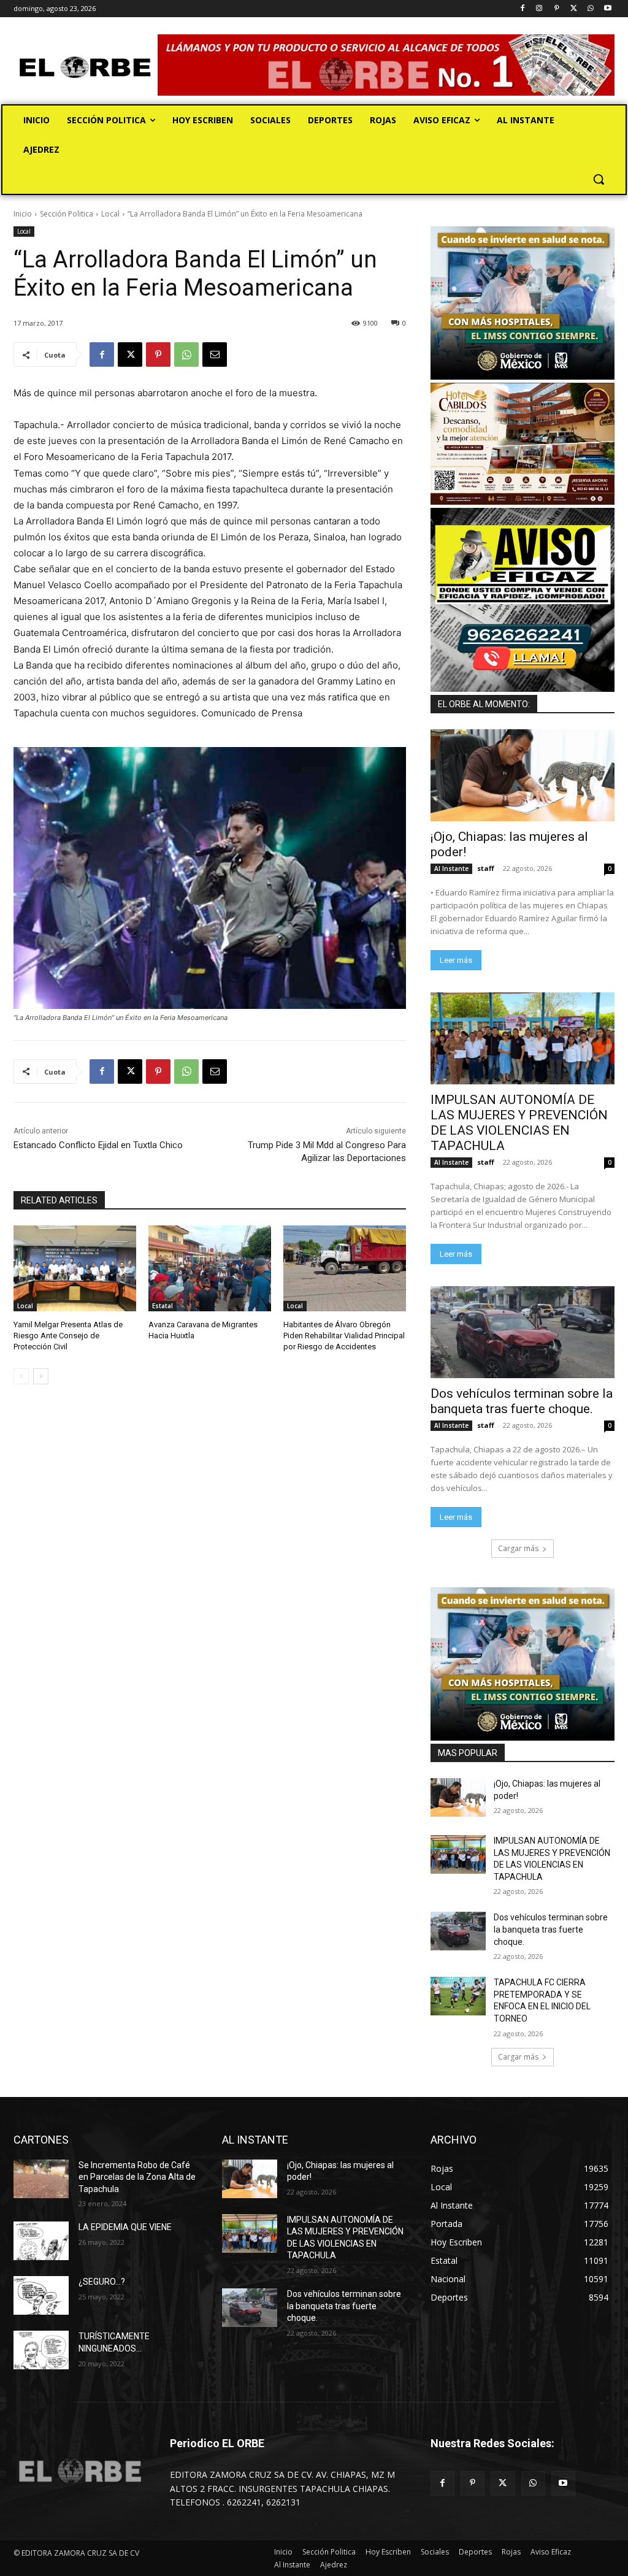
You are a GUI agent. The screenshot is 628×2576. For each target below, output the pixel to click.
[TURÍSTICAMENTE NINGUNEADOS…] (41, 2350)
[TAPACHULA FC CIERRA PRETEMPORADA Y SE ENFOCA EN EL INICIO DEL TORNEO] (458, 1996)
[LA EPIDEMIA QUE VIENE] (41, 2241)
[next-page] (41, 1376)
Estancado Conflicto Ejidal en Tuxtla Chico (98, 1145)
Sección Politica (67, 214)
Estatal (163, 1306)
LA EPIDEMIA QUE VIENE (125, 2227)
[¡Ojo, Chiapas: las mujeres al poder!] (523, 775)
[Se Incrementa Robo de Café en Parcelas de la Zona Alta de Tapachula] (41, 2179)
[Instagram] (539, 9)
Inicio (23, 214)
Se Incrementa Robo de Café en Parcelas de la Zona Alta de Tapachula (137, 2177)
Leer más (456, 960)
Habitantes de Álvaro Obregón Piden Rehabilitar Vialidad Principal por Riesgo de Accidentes (344, 1336)
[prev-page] (21, 1376)
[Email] (215, 355)
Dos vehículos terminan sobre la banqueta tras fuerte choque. (522, 1401)
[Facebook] (522, 9)
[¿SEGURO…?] (41, 2295)
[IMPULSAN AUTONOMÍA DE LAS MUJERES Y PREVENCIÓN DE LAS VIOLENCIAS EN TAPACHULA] (523, 1038)
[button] (599, 179)
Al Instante (451, 868)
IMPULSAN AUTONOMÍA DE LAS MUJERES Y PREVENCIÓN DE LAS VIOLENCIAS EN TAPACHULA (519, 1123)
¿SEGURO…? (102, 2282)
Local (110, 214)
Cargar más (518, 1548)
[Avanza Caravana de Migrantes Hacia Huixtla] (210, 1268)
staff (486, 868)
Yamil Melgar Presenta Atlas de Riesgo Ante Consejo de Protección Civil (68, 1336)
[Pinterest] (557, 9)
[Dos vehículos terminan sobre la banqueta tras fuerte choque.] (523, 1332)
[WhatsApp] (590, 9)
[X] (574, 9)
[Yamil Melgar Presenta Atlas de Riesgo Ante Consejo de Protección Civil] (75, 1268)
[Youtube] (607, 9)
